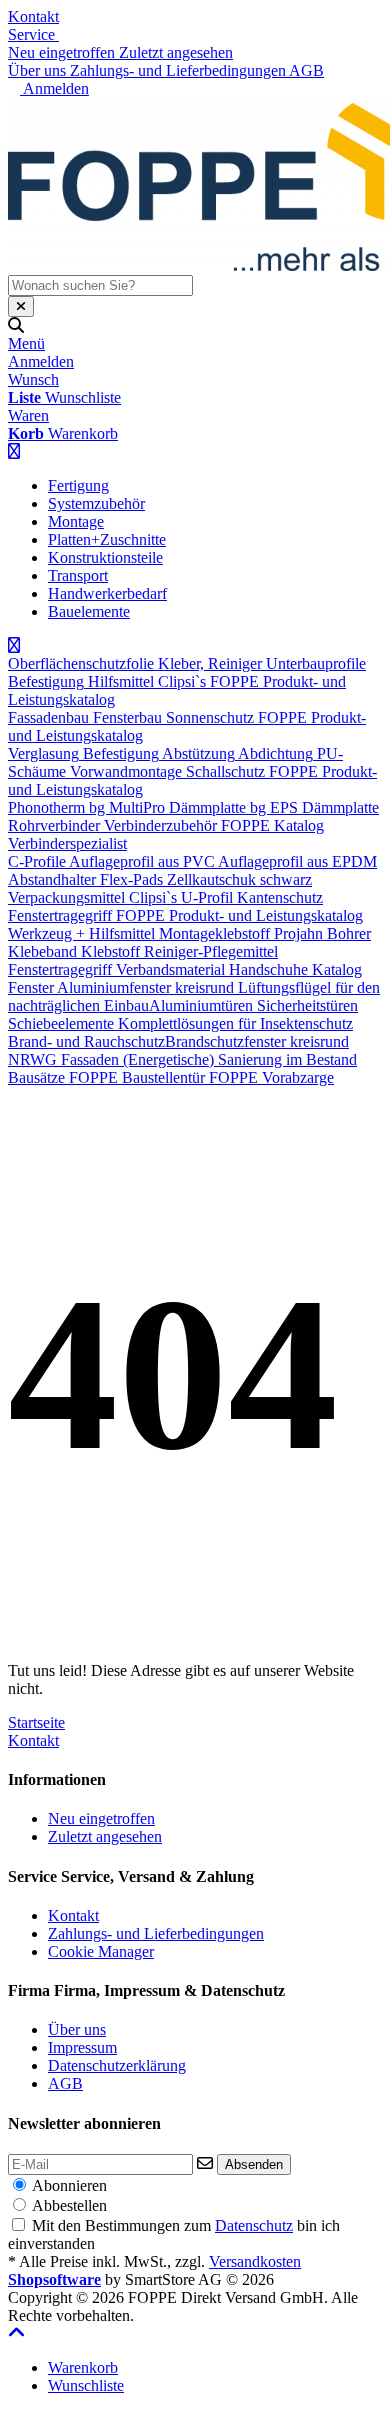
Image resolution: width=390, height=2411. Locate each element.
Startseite (36, 1722)
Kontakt (33, 16)
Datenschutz (254, 2225)
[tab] (83, 2367)
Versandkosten (255, 2261)
